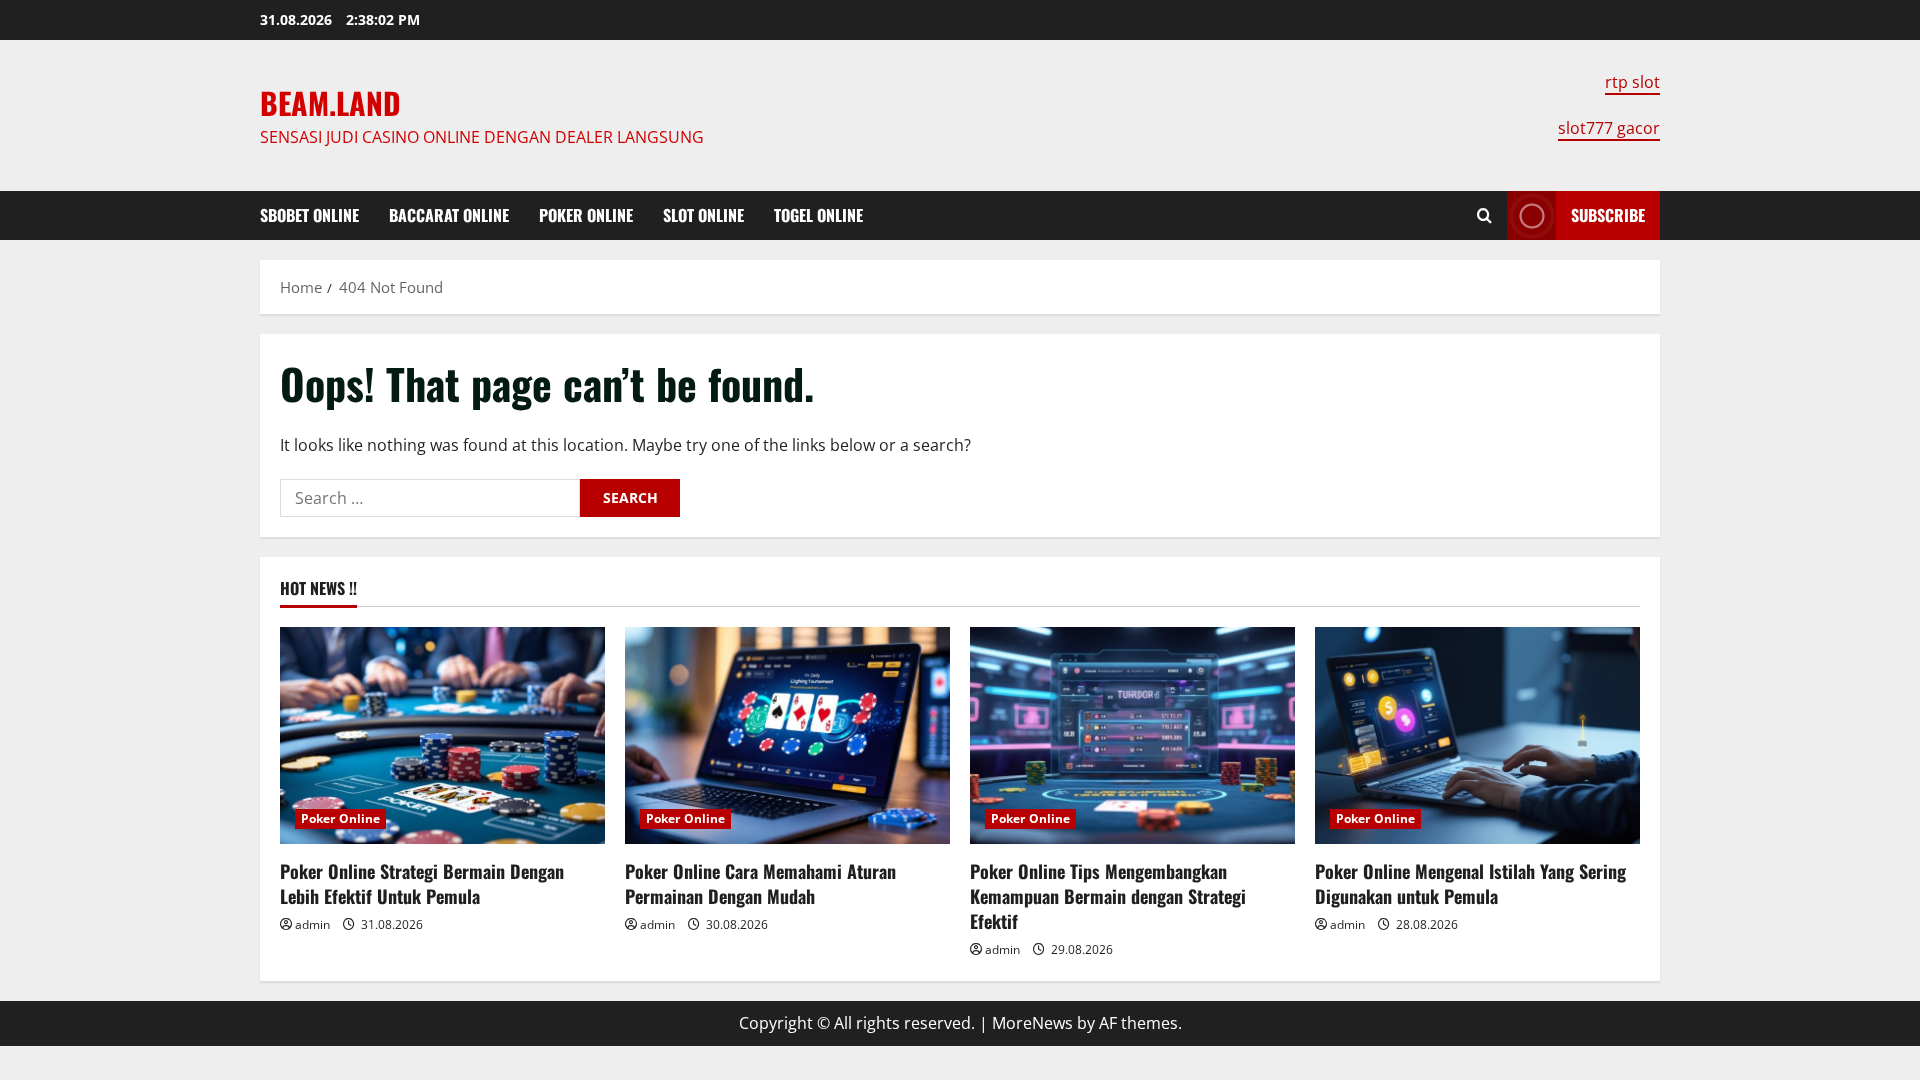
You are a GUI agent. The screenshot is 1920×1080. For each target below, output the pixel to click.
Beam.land (330, 102)
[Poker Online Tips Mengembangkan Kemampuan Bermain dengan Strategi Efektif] (1132, 735)
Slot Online (703, 215)
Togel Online (818, 215)
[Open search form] (1484, 215)
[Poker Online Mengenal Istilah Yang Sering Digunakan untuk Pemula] (1477, 735)
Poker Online (586, 215)
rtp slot (1632, 82)
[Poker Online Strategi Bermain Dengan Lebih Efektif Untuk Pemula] (442, 735)
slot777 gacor (1609, 128)
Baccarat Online (449, 215)
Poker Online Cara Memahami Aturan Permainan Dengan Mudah (760, 883)
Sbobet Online (309, 215)
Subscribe (1608, 215)
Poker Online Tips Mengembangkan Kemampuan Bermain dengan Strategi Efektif (1108, 896)
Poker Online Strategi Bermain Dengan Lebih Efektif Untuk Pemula (422, 883)
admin (312, 924)
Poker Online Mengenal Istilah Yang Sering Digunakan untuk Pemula (1470, 883)
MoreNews (1032, 1023)
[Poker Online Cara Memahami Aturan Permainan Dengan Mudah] (787, 735)
